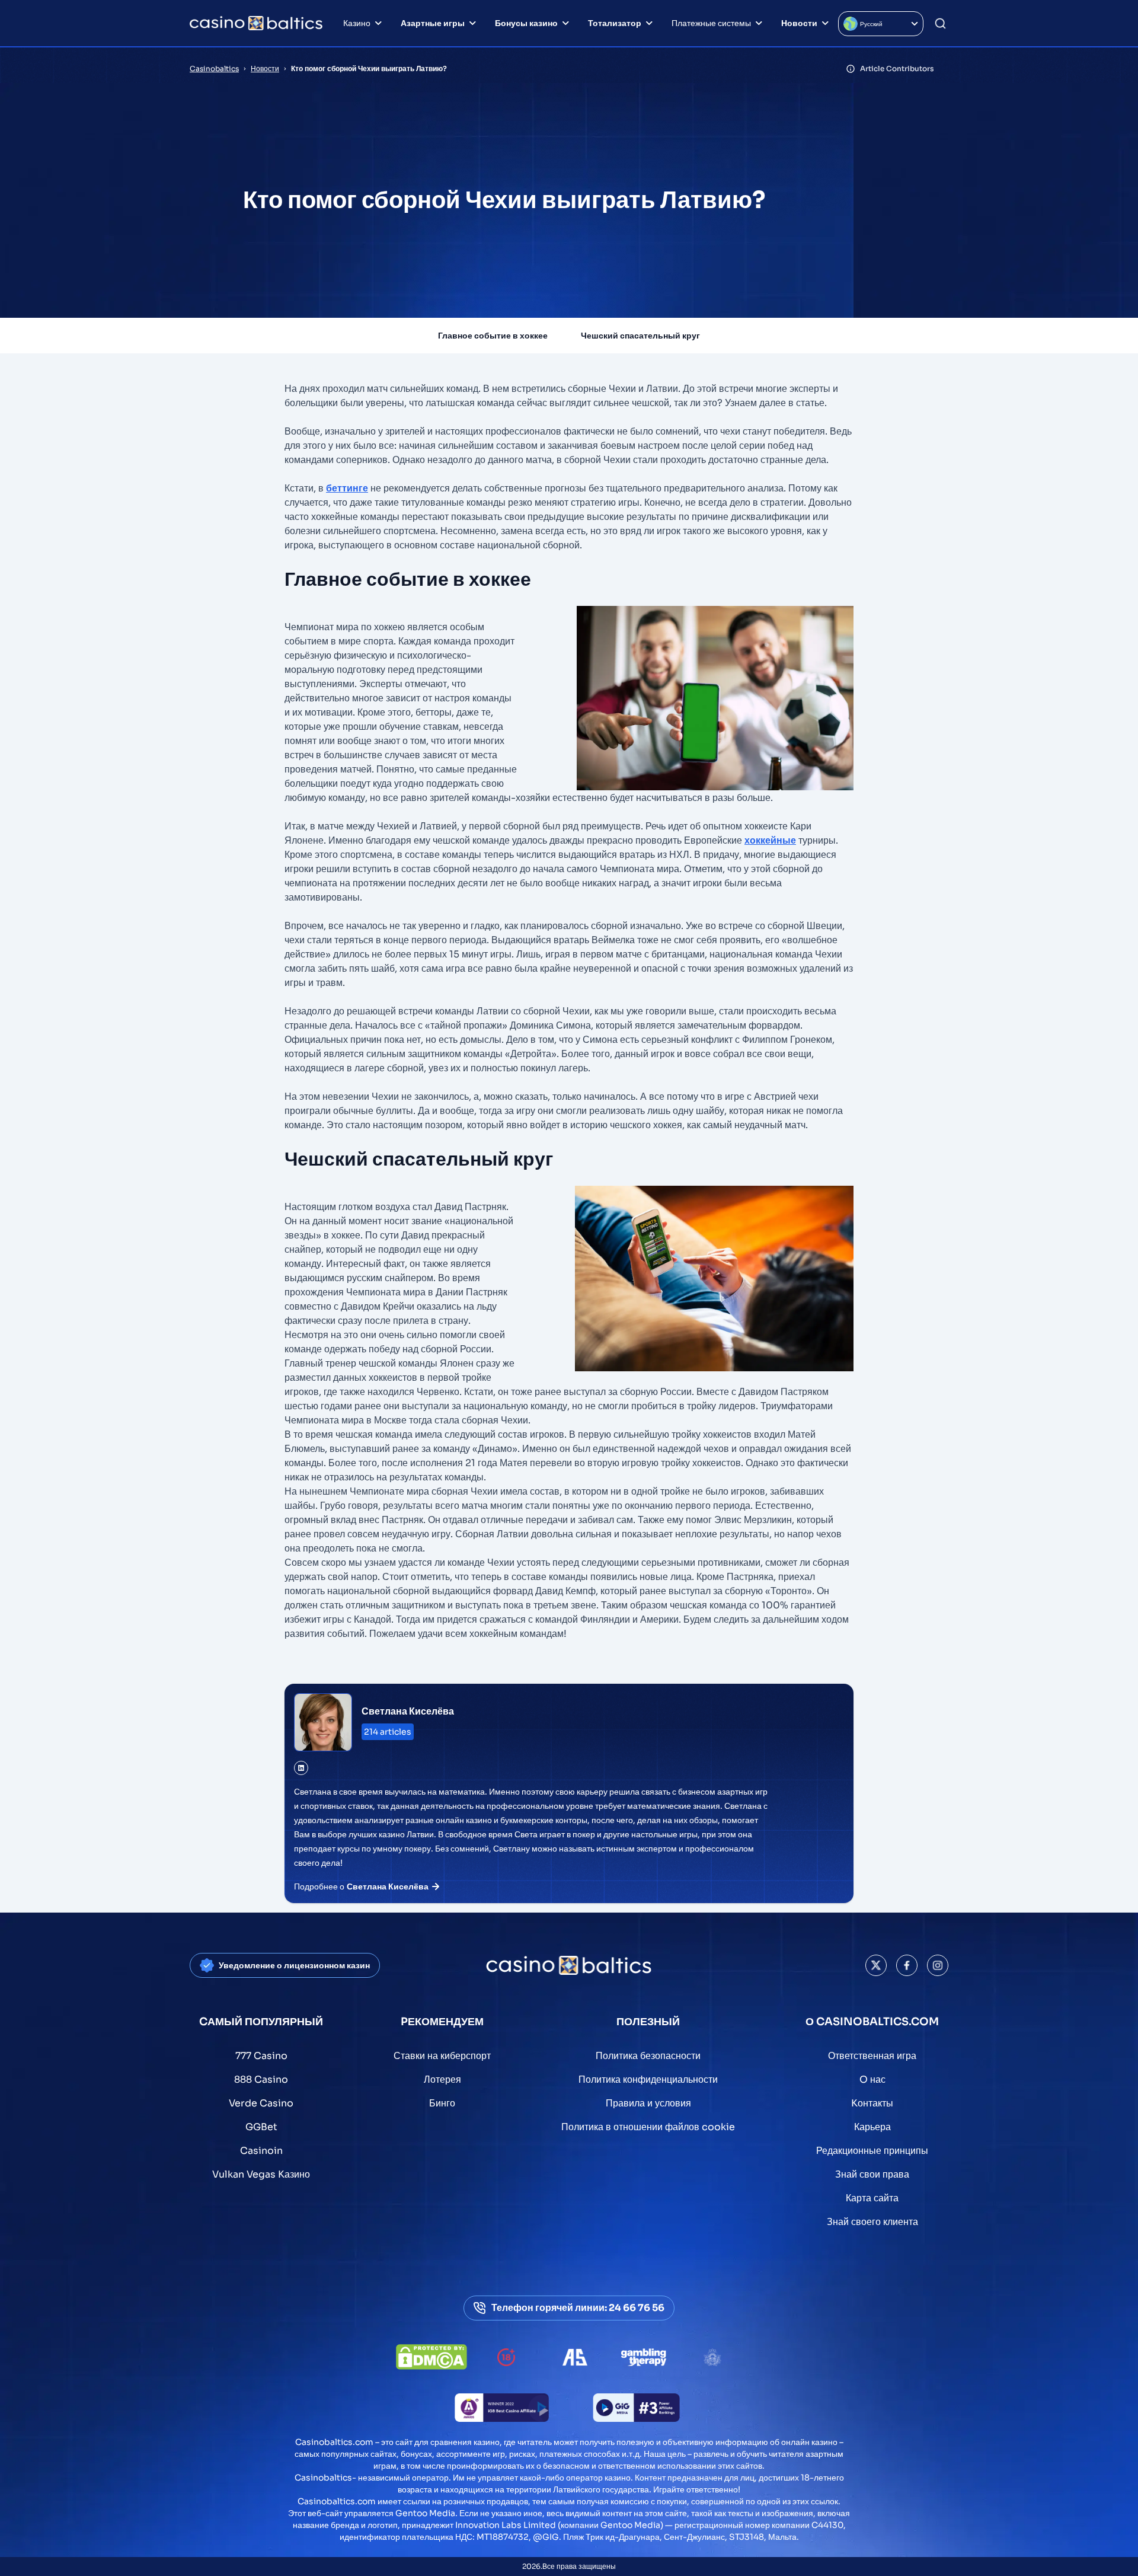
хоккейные (770, 840)
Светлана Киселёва (408, 1711)
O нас (872, 2079)
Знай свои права (872, 2174)
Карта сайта (872, 2198)
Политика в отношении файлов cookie (648, 2127)
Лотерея (442, 2079)
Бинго (442, 2103)
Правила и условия (648, 2103)
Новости (799, 23)
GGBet (261, 2127)
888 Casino (261, 2079)
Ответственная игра (872, 2056)
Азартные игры (433, 23)
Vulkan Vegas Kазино (261, 2174)
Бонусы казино (526, 23)
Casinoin (261, 2151)
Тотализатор (615, 23)
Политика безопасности (648, 2056)
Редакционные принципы (872, 2151)
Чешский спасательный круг (640, 336)
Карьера (872, 2127)
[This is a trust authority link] (575, 2357)
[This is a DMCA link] (431, 2357)
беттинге (347, 488)
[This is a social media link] (876, 1965)
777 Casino (261, 2056)
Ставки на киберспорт (442, 2056)
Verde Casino (261, 2103)
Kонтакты (872, 2103)
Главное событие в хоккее (493, 336)
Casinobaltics (214, 68)
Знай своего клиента (872, 2222)
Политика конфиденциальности (648, 2079)
